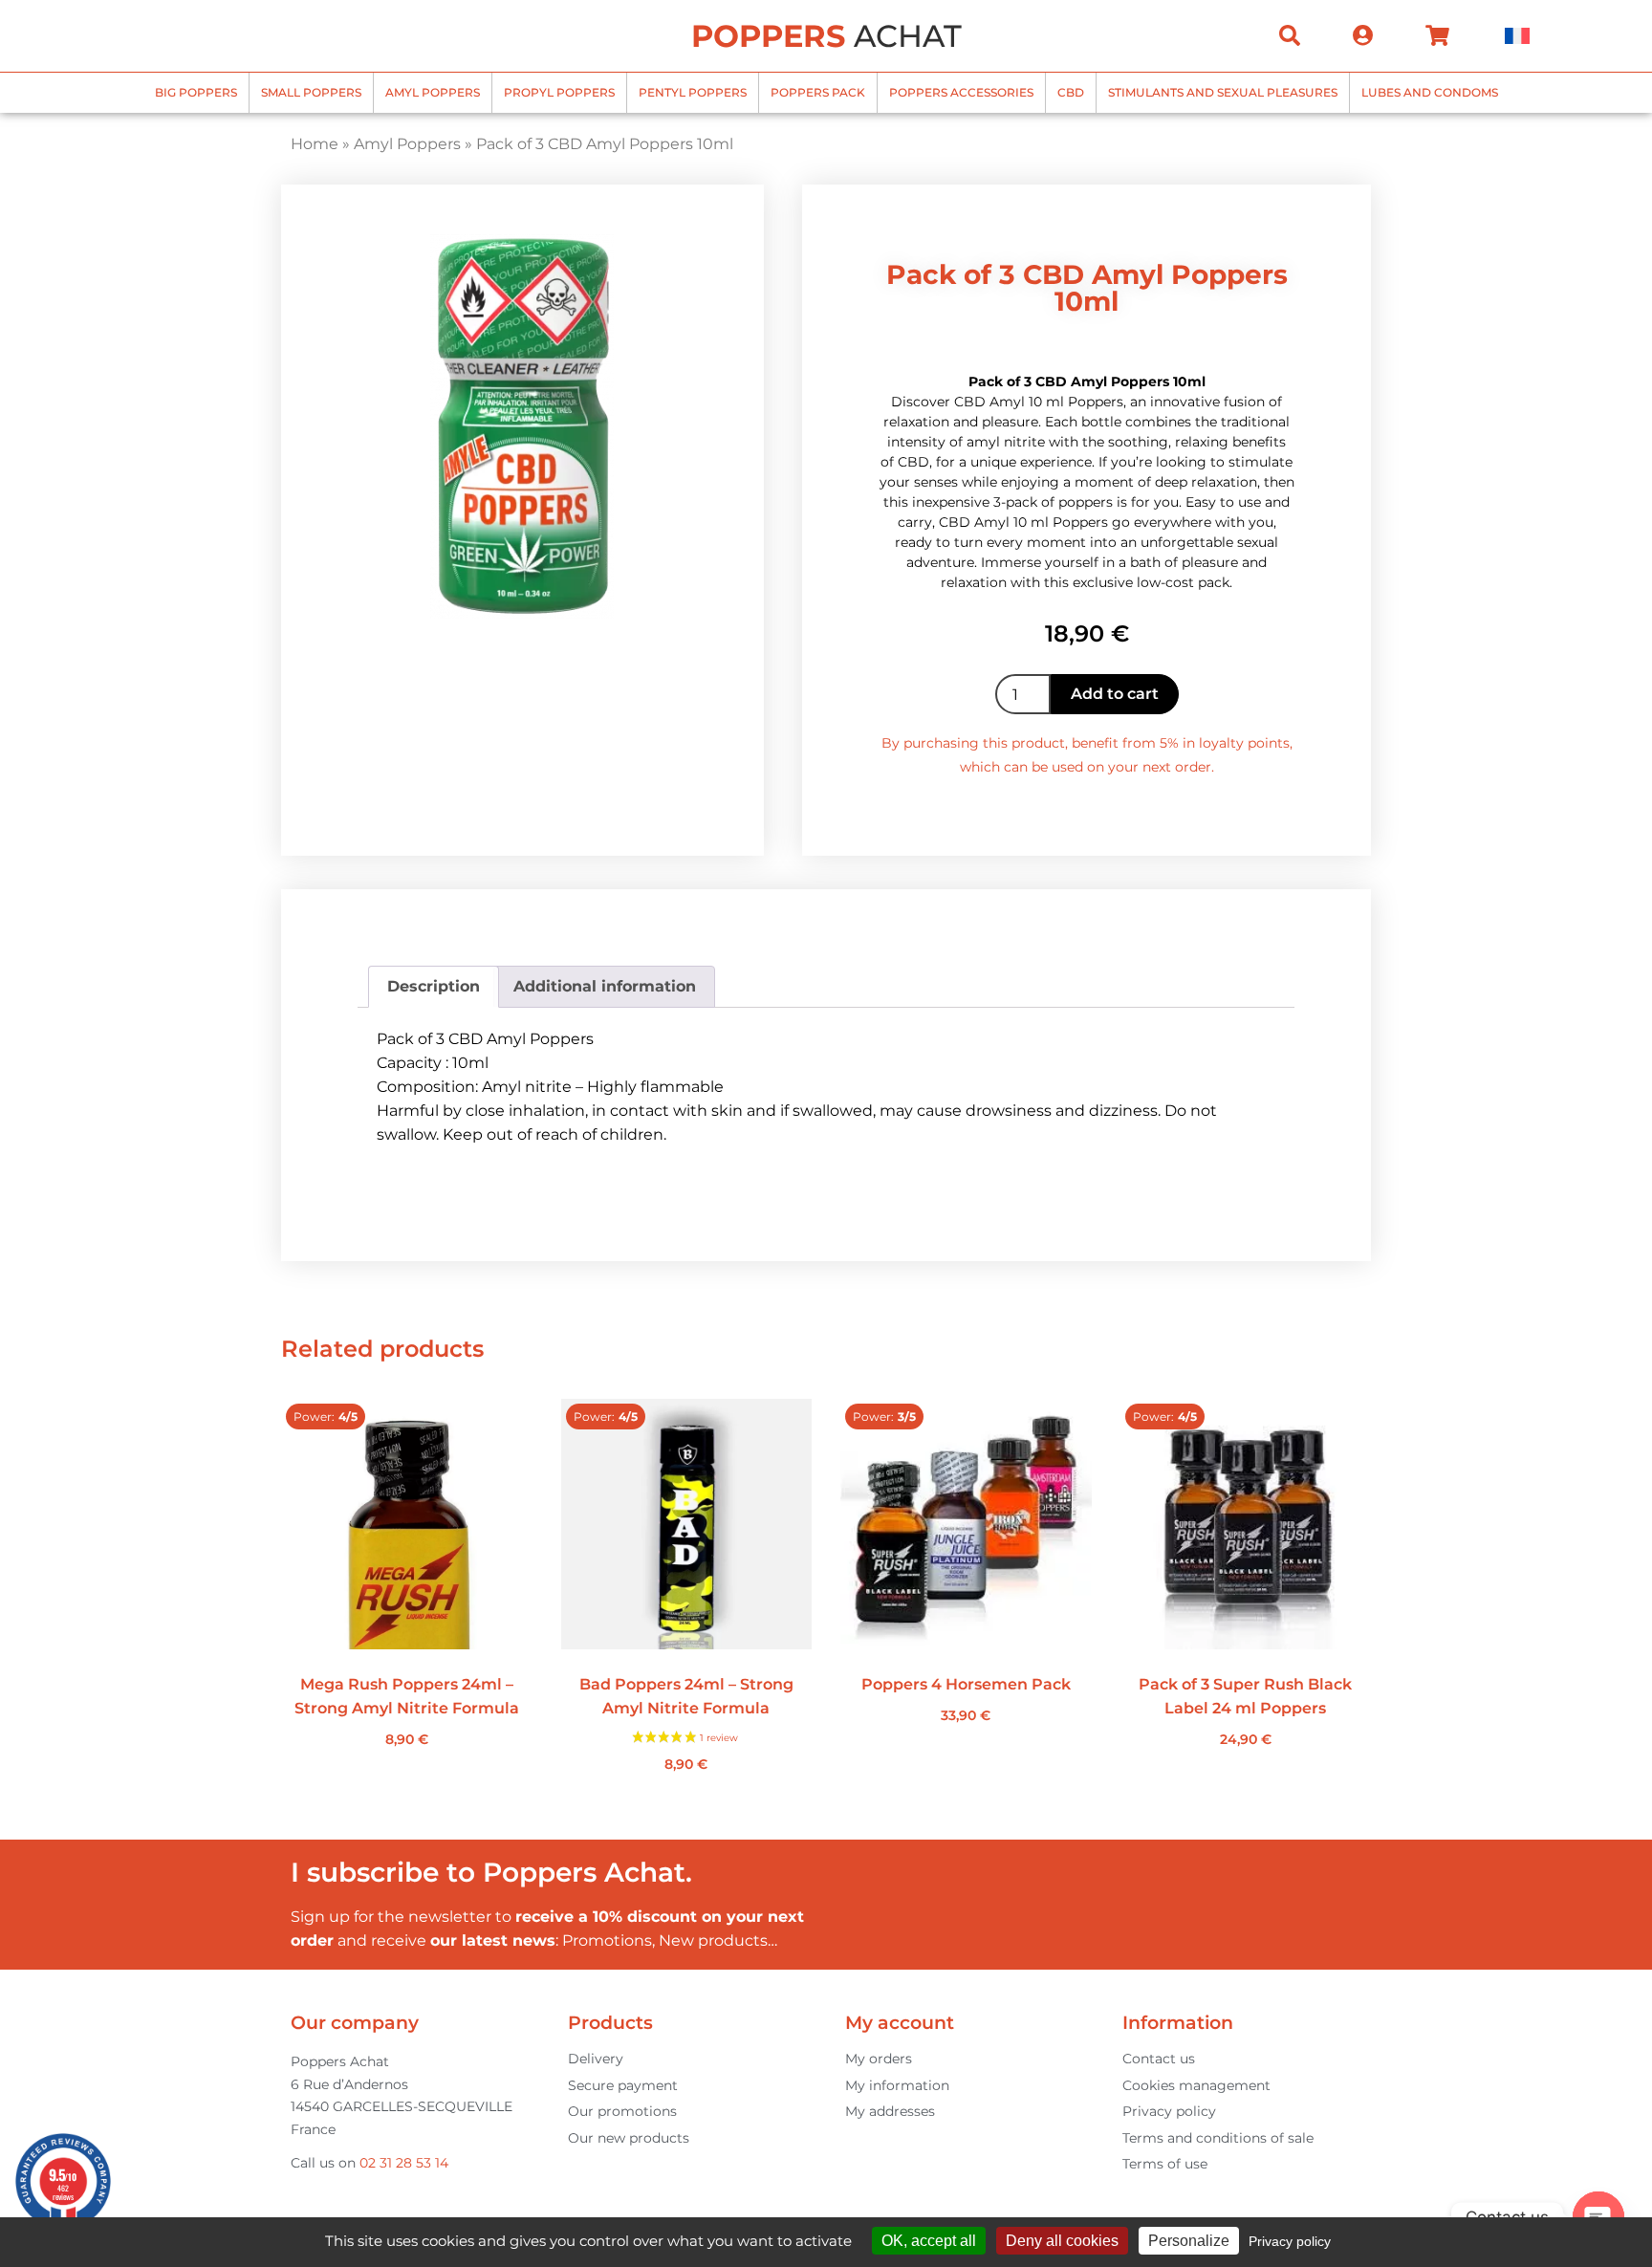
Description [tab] (434, 986)
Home (315, 144)
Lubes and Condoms (1430, 92)
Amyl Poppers (433, 92)
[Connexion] (1363, 35)
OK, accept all (929, 2241)
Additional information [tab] (605, 986)
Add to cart (1115, 694)
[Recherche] (1290, 35)
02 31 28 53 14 (404, 2163)
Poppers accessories (961, 92)
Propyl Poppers (559, 92)
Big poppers (196, 92)
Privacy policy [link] (1290, 2241)
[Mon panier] (1437, 35)
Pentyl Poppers (693, 92)
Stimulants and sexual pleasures (1223, 92)
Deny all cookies (1062, 2241)
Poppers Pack (818, 92)
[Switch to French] (1517, 36)
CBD (1071, 92)
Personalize (1189, 2241)
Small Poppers (311, 92)
